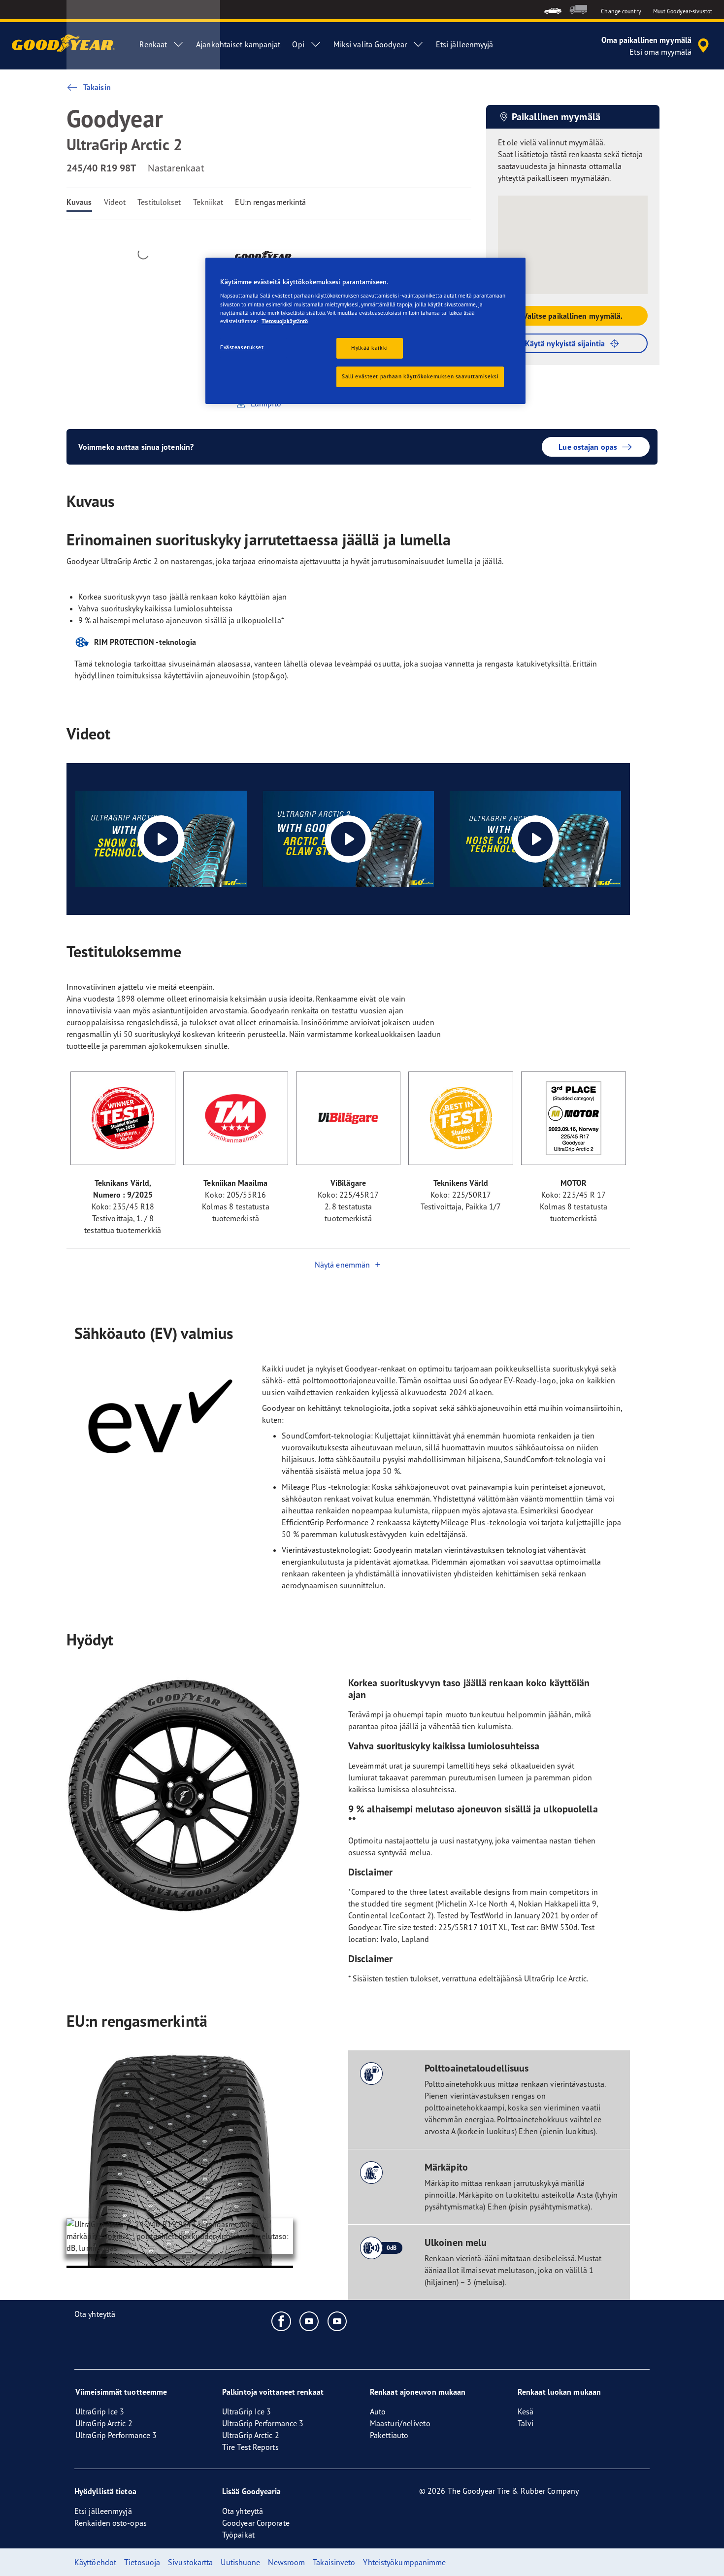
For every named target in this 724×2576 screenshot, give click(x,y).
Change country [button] (621, 11)
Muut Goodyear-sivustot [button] (683, 11)
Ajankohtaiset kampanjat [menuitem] (238, 44)
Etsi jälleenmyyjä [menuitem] (465, 44)
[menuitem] (553, 10)
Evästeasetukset (242, 347)
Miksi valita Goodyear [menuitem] (370, 44)
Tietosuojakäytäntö (285, 321)
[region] (365, 331)
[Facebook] (281, 2321)
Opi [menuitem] (298, 44)
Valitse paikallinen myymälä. (573, 316)
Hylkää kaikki (369, 348)
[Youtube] (310, 2321)
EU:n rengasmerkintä (270, 202)
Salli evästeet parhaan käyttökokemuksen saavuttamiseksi (420, 376)
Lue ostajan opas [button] (588, 447)
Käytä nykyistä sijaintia (565, 343)
